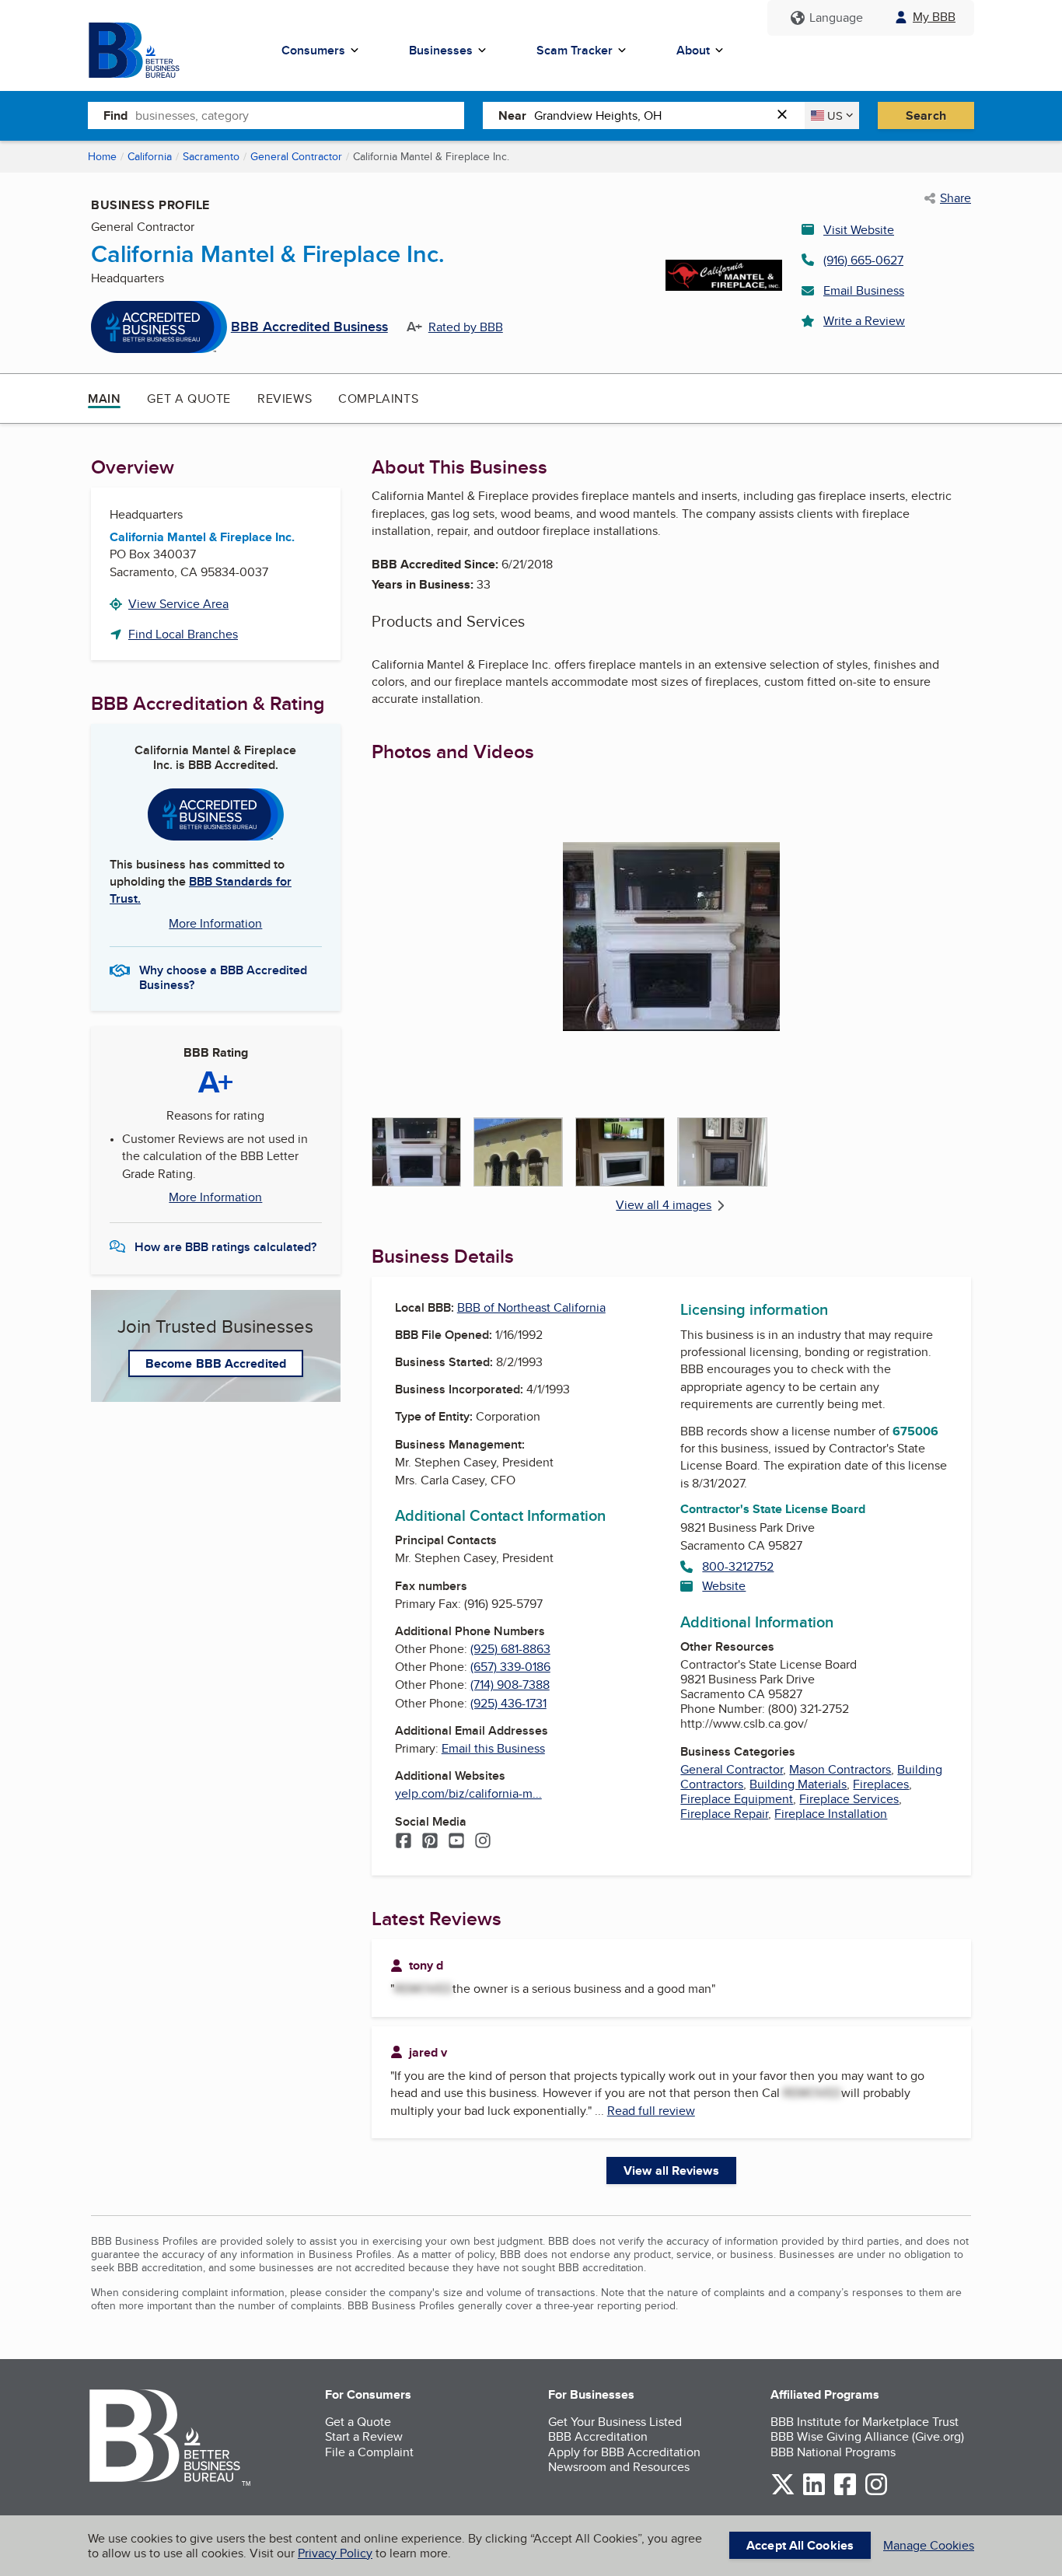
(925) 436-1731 (508, 1703)
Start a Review (364, 2436)
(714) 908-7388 (510, 1685)
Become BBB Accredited (216, 1363)
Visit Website (859, 230)
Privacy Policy (335, 2553)
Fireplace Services (849, 1799)
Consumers (313, 50)
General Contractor (296, 156)
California (150, 156)
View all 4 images (664, 1205)
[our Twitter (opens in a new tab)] (783, 2492)
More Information (215, 923)
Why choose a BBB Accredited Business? (223, 977)
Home (102, 156)
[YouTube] (456, 1842)
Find (115, 115)
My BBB (934, 17)
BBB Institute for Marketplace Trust (865, 2422)
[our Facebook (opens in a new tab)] (845, 2492)
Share (955, 198)
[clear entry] (787, 115)
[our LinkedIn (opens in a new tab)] (814, 2492)
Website (724, 1586)
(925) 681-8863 (510, 1649)
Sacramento (211, 156)
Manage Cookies (929, 2545)
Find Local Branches (183, 634)
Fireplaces (881, 1784)
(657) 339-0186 (510, 1667)
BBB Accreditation (598, 2436)
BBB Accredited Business (309, 327)
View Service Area (178, 604)
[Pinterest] (430, 1842)
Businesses (441, 50)
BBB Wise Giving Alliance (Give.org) (867, 2436)
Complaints (378, 398)
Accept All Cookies (800, 2545)
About (693, 50)
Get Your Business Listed (615, 2422)
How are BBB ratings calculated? (225, 1247)
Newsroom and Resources (619, 2467)
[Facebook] (403, 1842)
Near (512, 115)
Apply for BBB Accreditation (624, 2452)
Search (926, 115)
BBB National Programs (833, 2452)
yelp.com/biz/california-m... (468, 1793)
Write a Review (864, 321)
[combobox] (300, 115)
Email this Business (493, 1748)
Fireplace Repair (724, 1814)
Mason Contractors (840, 1769)
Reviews (285, 398)
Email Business (864, 290)
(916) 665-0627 (863, 260)
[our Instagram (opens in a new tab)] (876, 2492)
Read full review (651, 2111)
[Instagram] (483, 1842)
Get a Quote (189, 398)
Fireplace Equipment (737, 1799)
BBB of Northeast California (531, 1307)
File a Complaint (369, 2452)
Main (104, 398)
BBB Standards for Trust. (201, 890)
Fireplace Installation (831, 1814)
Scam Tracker (575, 50)
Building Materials (798, 1784)
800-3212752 (738, 1566)
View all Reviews (671, 2171)
